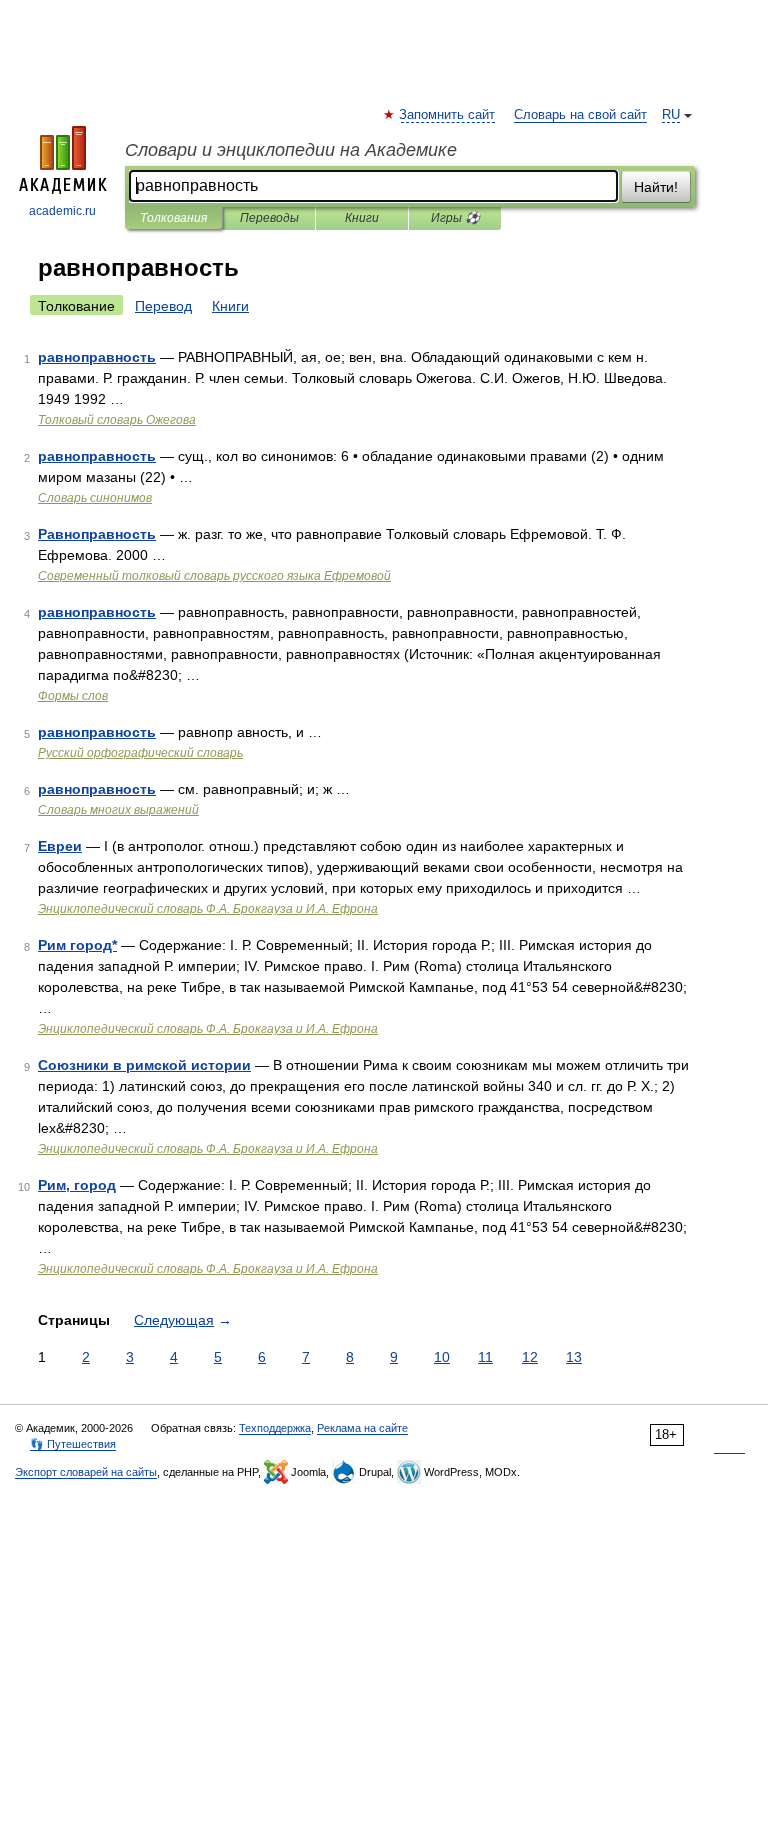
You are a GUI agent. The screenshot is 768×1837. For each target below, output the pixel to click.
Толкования (173, 218)
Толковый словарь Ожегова (117, 420)
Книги (362, 218)
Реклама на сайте (362, 1428)
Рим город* (77, 945)
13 (574, 1357)
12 (530, 1357)
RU (671, 115)
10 (442, 1357)
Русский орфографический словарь (140, 753)
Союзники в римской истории (144, 1065)
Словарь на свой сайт (580, 115)
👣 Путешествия (73, 1444)
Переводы (269, 218)
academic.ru (62, 211)
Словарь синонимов (95, 498)
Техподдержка (275, 1428)
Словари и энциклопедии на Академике (291, 150)
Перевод (163, 306)
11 (485, 1357)
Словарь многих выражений (118, 810)
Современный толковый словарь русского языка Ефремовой (214, 576)
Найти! (656, 187)
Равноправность (97, 534)
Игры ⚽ (455, 218)
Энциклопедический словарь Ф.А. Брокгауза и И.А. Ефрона (208, 909)
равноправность (97, 357)
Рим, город (77, 1185)
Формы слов (73, 696)
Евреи (60, 846)
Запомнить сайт (448, 115)
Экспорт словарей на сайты (86, 1472)
